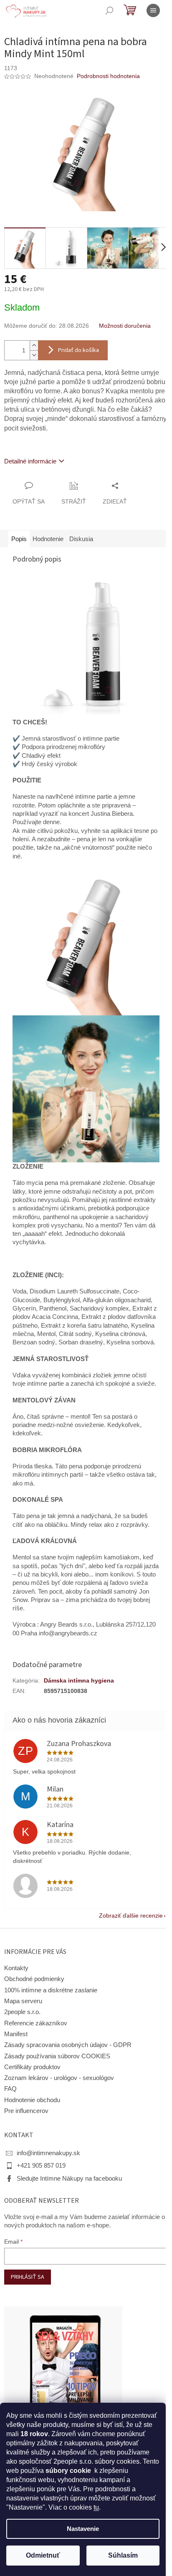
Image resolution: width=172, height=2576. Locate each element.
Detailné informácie (30, 461)
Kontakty (16, 1968)
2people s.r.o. (22, 2012)
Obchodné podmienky (34, 1979)
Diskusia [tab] (81, 539)
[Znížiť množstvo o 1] (34, 355)
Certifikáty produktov (32, 2067)
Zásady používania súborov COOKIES (57, 2056)
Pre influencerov (26, 2111)
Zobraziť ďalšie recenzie (131, 1916)
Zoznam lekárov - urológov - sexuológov (59, 2078)
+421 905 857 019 (41, 2166)
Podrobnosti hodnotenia (108, 76)
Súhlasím (123, 2555)
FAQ (10, 2089)
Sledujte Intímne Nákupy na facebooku (69, 2179)
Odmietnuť (43, 2555)
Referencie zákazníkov (36, 2023)
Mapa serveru (23, 2001)
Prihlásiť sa (28, 2277)
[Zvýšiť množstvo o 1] (34, 345)
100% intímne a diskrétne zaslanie (51, 1990)
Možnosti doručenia (125, 326)
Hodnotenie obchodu (32, 2100)
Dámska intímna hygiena (79, 1680)
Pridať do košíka (78, 350)
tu (96, 2507)
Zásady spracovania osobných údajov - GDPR (68, 2045)
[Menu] (153, 10)
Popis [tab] (19, 539)
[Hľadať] (109, 10)
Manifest (16, 2034)
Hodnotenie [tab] (48, 539)
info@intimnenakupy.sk (48, 2153)
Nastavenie (83, 2529)
